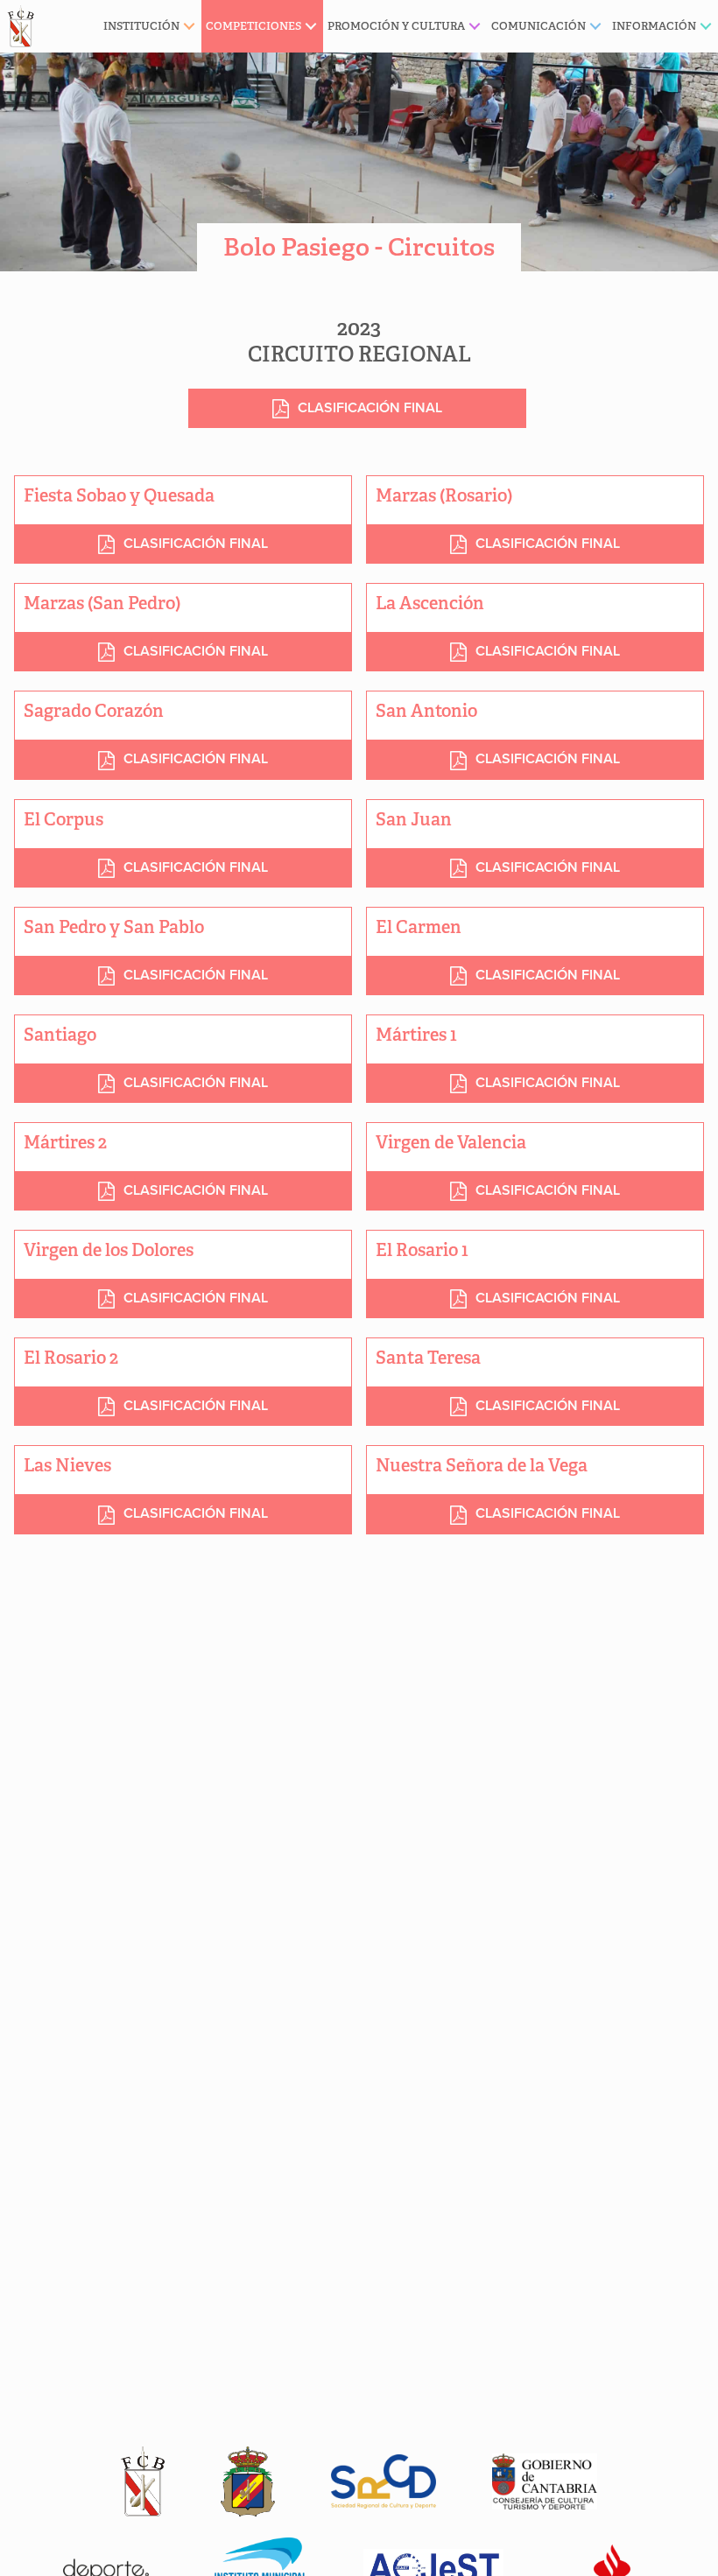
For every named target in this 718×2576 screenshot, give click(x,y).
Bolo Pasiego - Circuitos (359, 247)
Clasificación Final (370, 408)
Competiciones (253, 26)
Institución (141, 26)
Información (654, 26)
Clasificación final (196, 544)
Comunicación (538, 26)
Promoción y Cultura (396, 26)
